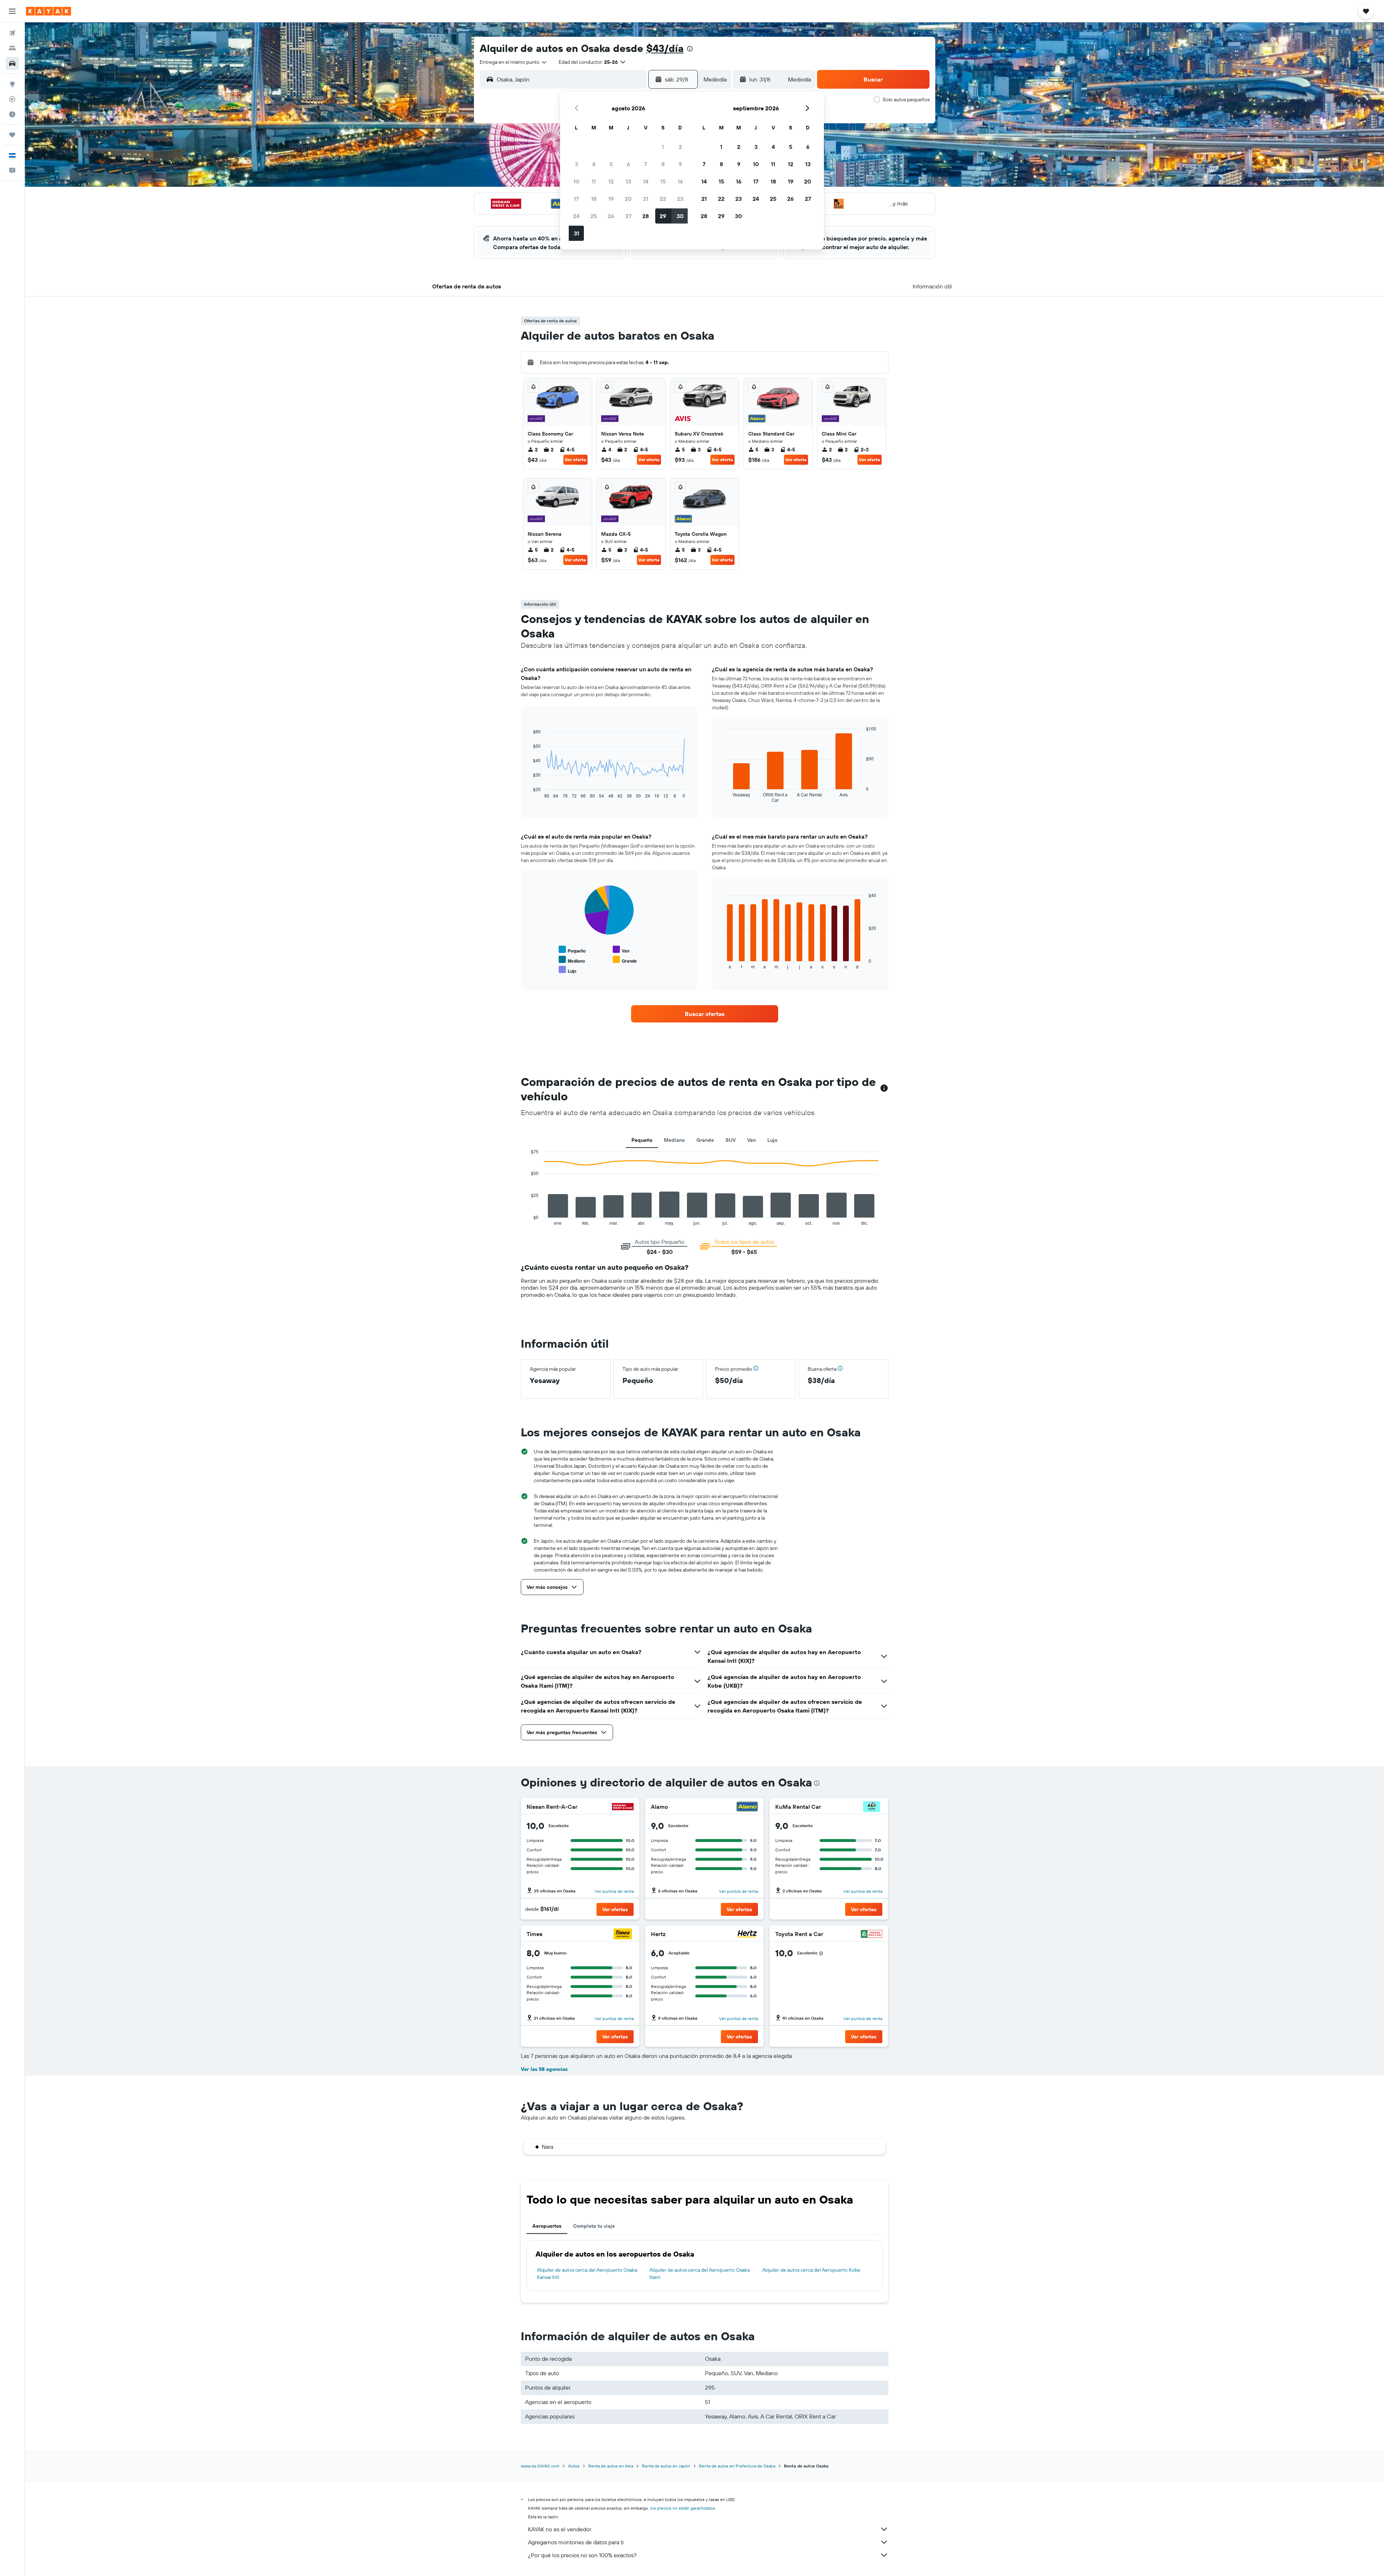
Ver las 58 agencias (544, 2069)
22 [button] (663, 199)
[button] (12, 11)
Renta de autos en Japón (666, 2466)
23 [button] (680, 199)
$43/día (665, 48)
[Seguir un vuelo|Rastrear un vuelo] (12, 99)
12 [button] (611, 181)
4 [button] (594, 164)
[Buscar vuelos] (12, 33)
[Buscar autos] (12, 63)
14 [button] (646, 181)
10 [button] (576, 181)
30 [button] (680, 216)
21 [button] (646, 199)
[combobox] (514, 62)
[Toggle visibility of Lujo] (567, 970)
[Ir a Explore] (12, 84)
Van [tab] (751, 1140)
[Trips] (12, 135)
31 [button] (576, 233)
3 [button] (576, 164)
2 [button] (680, 147)
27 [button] (628, 216)
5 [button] (611, 164)
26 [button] (611, 216)
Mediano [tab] (674, 1140)
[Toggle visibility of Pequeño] (572, 950)
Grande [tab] (705, 1140)
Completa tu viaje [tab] (594, 2226)
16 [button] (680, 181)
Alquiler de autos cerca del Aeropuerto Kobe (811, 2270)
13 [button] (628, 181)
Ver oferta (575, 459)
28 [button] (646, 216)
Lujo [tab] (772, 1140)
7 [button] (646, 164)
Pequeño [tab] (642, 1140)
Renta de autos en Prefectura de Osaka (737, 2466)
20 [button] (628, 199)
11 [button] (594, 181)
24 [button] (576, 216)
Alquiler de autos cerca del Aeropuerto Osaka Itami (700, 2274)
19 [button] (611, 199)
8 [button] (663, 164)
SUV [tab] (731, 1140)
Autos (574, 2466)
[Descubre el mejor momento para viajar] (12, 114)
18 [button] (594, 199)
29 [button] (663, 216)
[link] (705, 1014)
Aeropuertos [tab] (547, 2226)
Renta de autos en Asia (611, 2466)
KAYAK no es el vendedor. (560, 2529)
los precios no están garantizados (683, 2508)
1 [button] (663, 147)
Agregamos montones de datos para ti (576, 2542)
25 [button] (594, 216)
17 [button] (576, 199)
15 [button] (663, 181)
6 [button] (628, 164)
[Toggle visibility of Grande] (625, 960)
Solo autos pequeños (906, 100)
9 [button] (680, 164)
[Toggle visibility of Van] (621, 950)
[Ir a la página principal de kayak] (48, 11)
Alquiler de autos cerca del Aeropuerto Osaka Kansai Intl (587, 2274)
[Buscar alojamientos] (12, 48)
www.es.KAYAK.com (540, 2466)
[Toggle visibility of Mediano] (572, 960)
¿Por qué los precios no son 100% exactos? (582, 2555)
